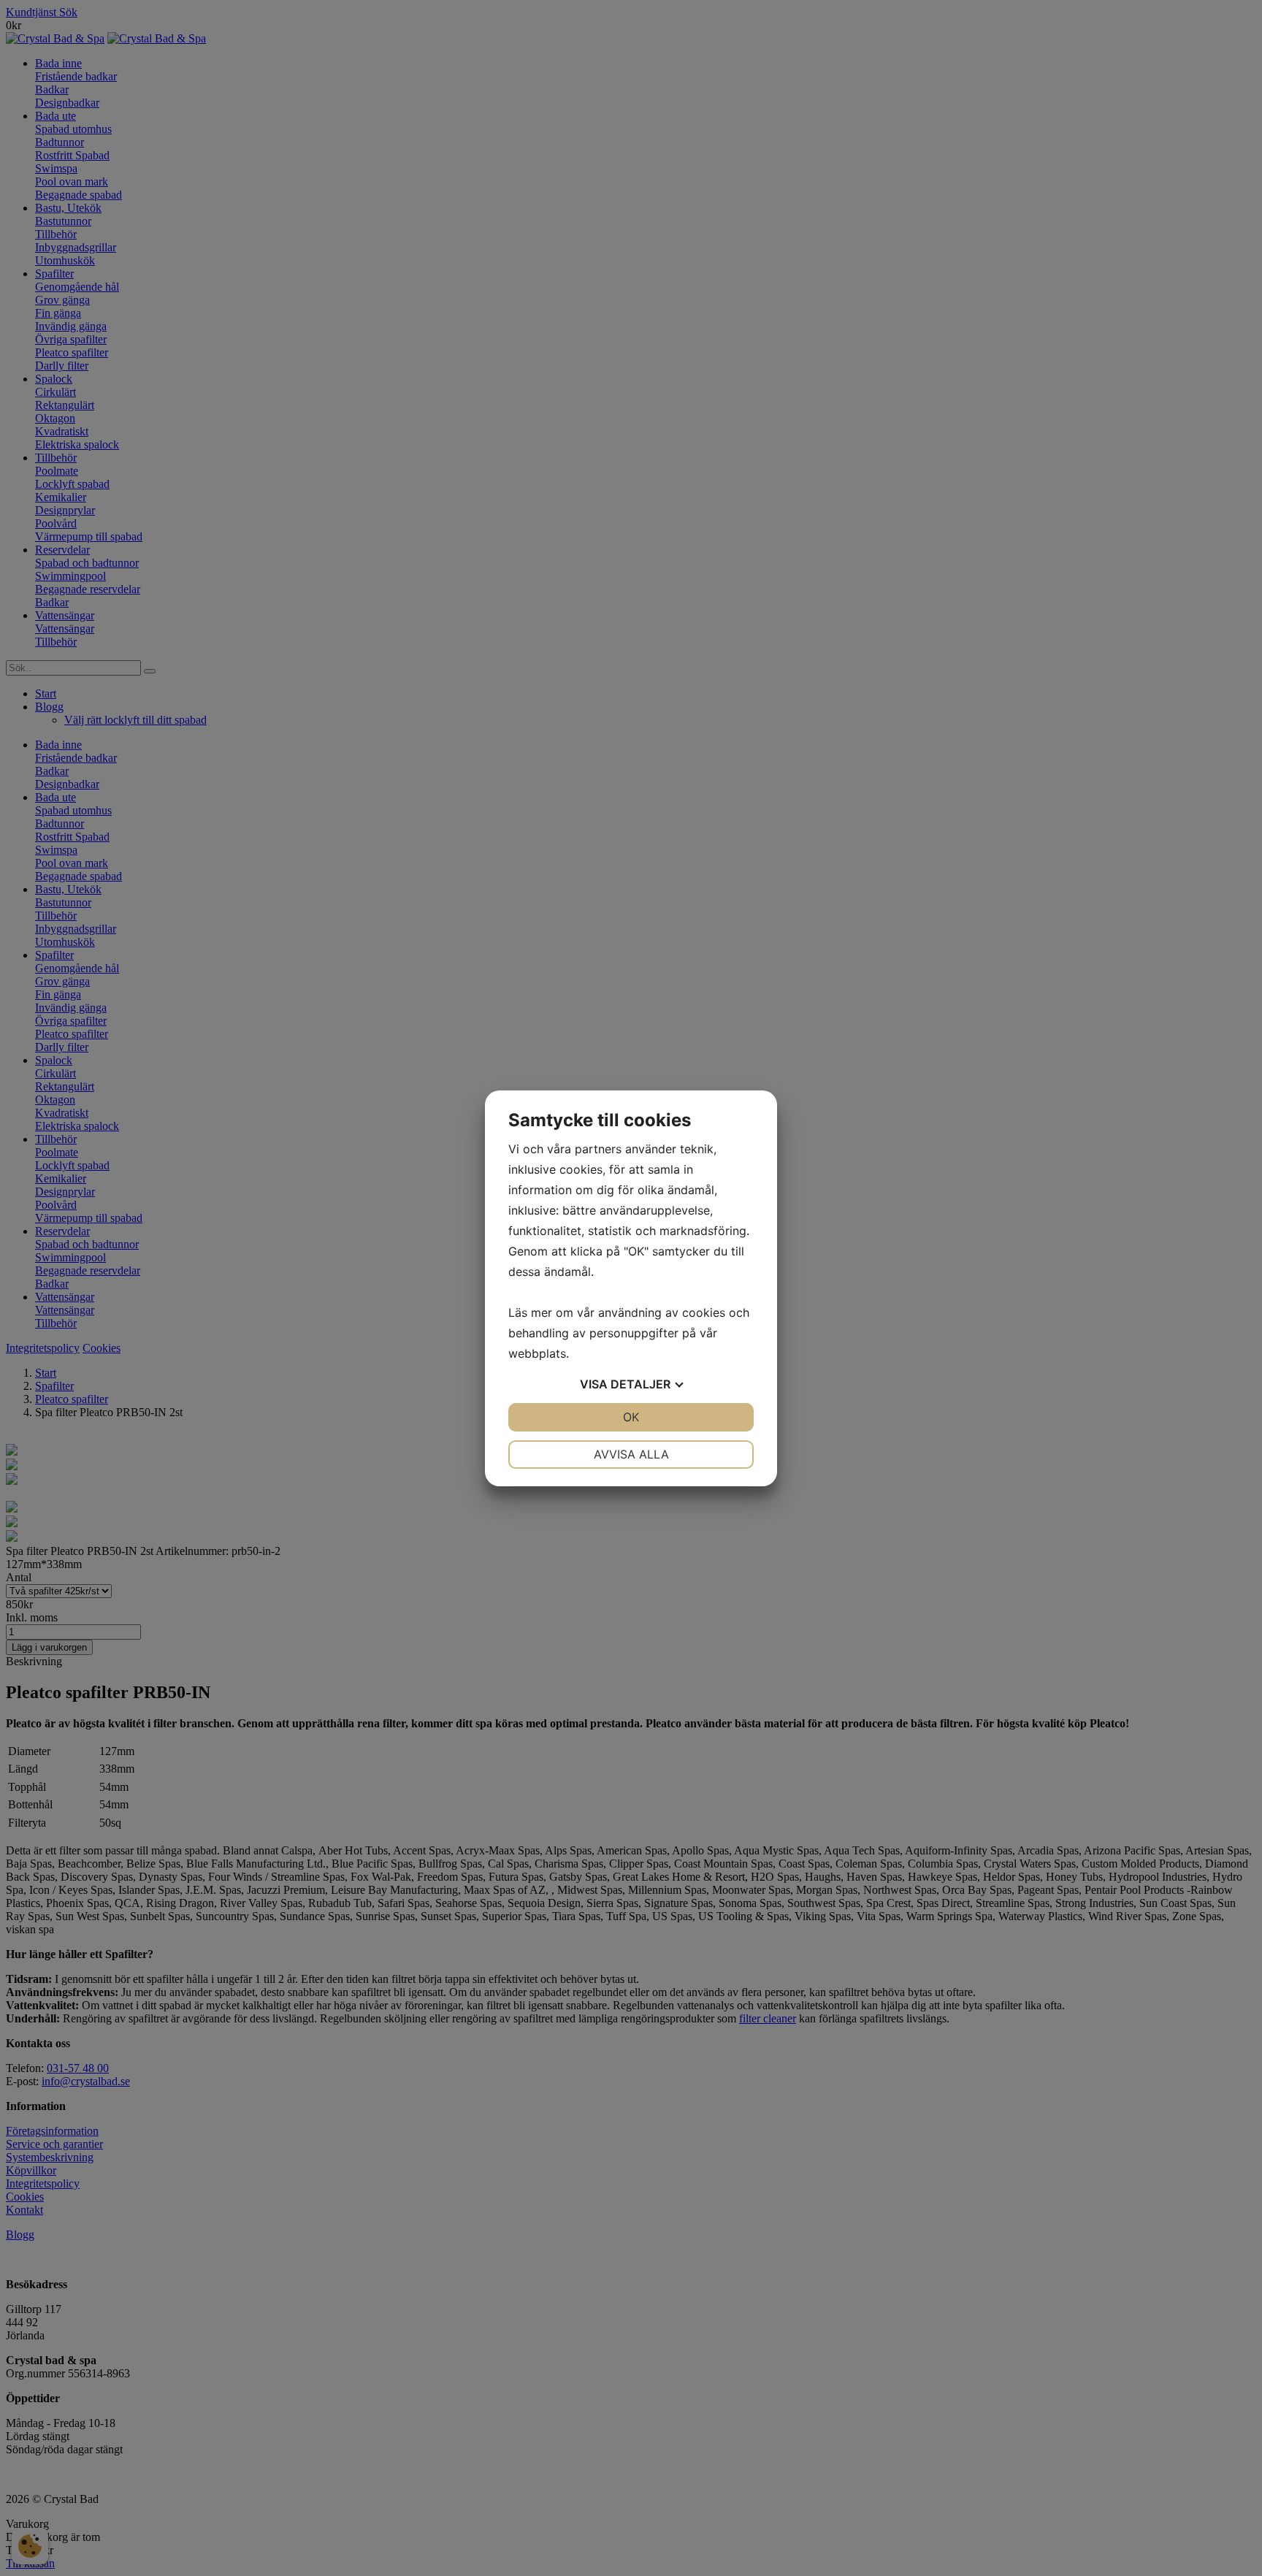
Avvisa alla (631, 1454)
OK (631, 1417)
